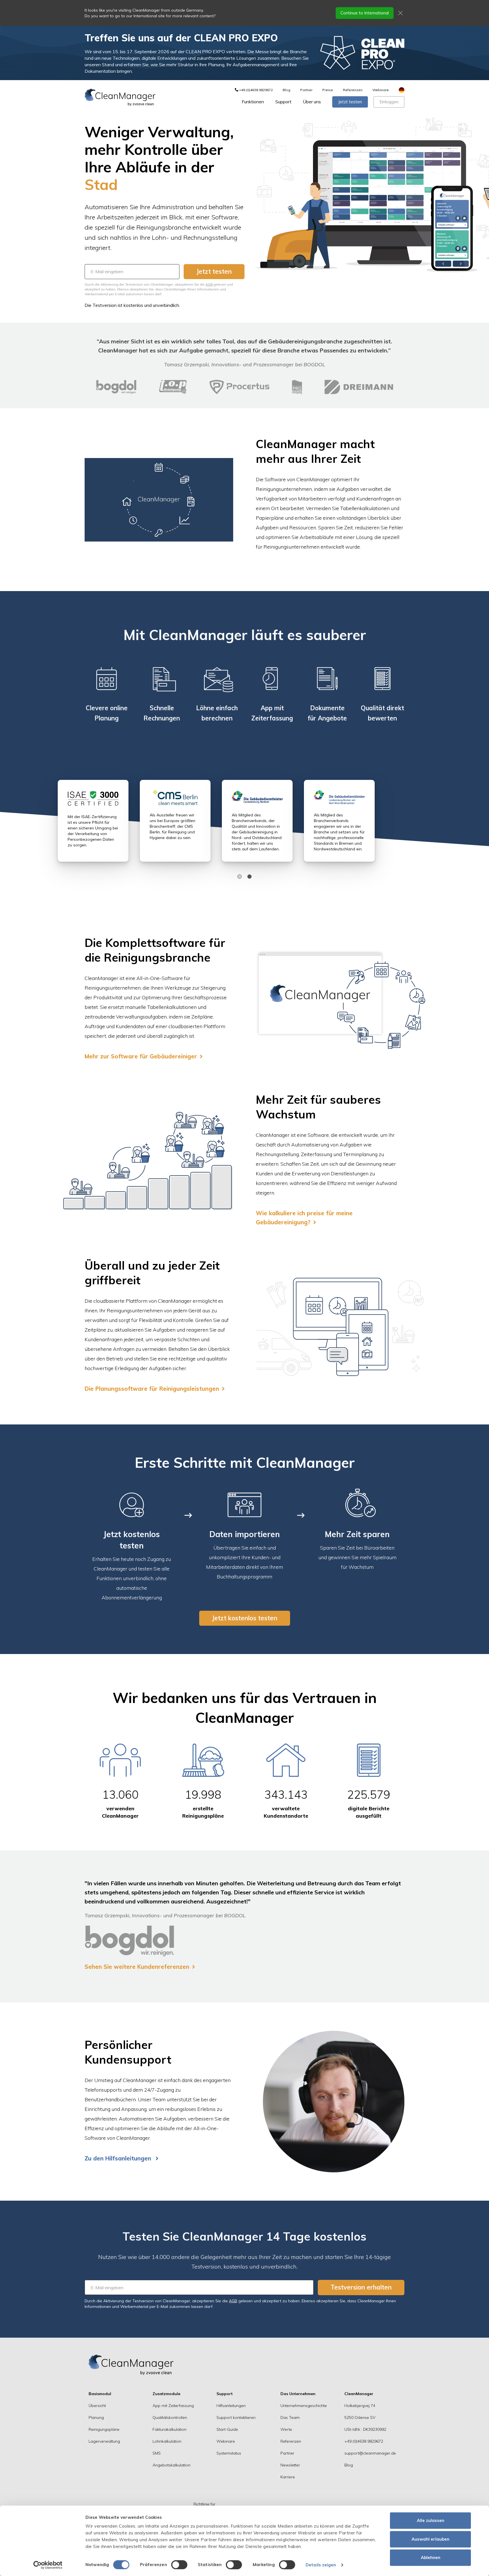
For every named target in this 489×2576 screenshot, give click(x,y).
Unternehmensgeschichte (304, 2406)
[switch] (179, 2565)
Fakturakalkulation (170, 2429)
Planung (96, 2417)
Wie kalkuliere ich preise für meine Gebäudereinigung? (304, 1218)
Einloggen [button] (389, 102)
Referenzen (353, 90)
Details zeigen (321, 2565)
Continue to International (365, 13)
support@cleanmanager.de (370, 2453)
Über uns (312, 102)
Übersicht (97, 2406)
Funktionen (253, 102)
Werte (286, 2429)
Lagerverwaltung (104, 2441)
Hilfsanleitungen (231, 2406)
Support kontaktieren (236, 2417)
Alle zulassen (431, 2520)
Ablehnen (431, 2557)
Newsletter (290, 2465)
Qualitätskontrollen (170, 2417)
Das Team (290, 2417)
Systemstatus (229, 2453)
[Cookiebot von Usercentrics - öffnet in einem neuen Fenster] (48, 2565)
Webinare (381, 90)
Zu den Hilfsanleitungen (119, 2158)
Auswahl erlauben (430, 2539)
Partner (306, 90)
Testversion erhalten (361, 2287)
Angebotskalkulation (171, 2465)
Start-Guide (227, 2429)
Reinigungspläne (104, 2429)
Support (283, 102)
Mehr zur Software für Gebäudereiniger (141, 1056)
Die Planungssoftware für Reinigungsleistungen (152, 1389)
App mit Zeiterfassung (173, 2406)
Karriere (288, 2477)
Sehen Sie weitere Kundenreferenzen (137, 1967)
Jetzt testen (350, 102)
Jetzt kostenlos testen (245, 1618)
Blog (287, 90)
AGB (209, 284)
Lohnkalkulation (167, 2441)
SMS (157, 2453)
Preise (328, 90)
